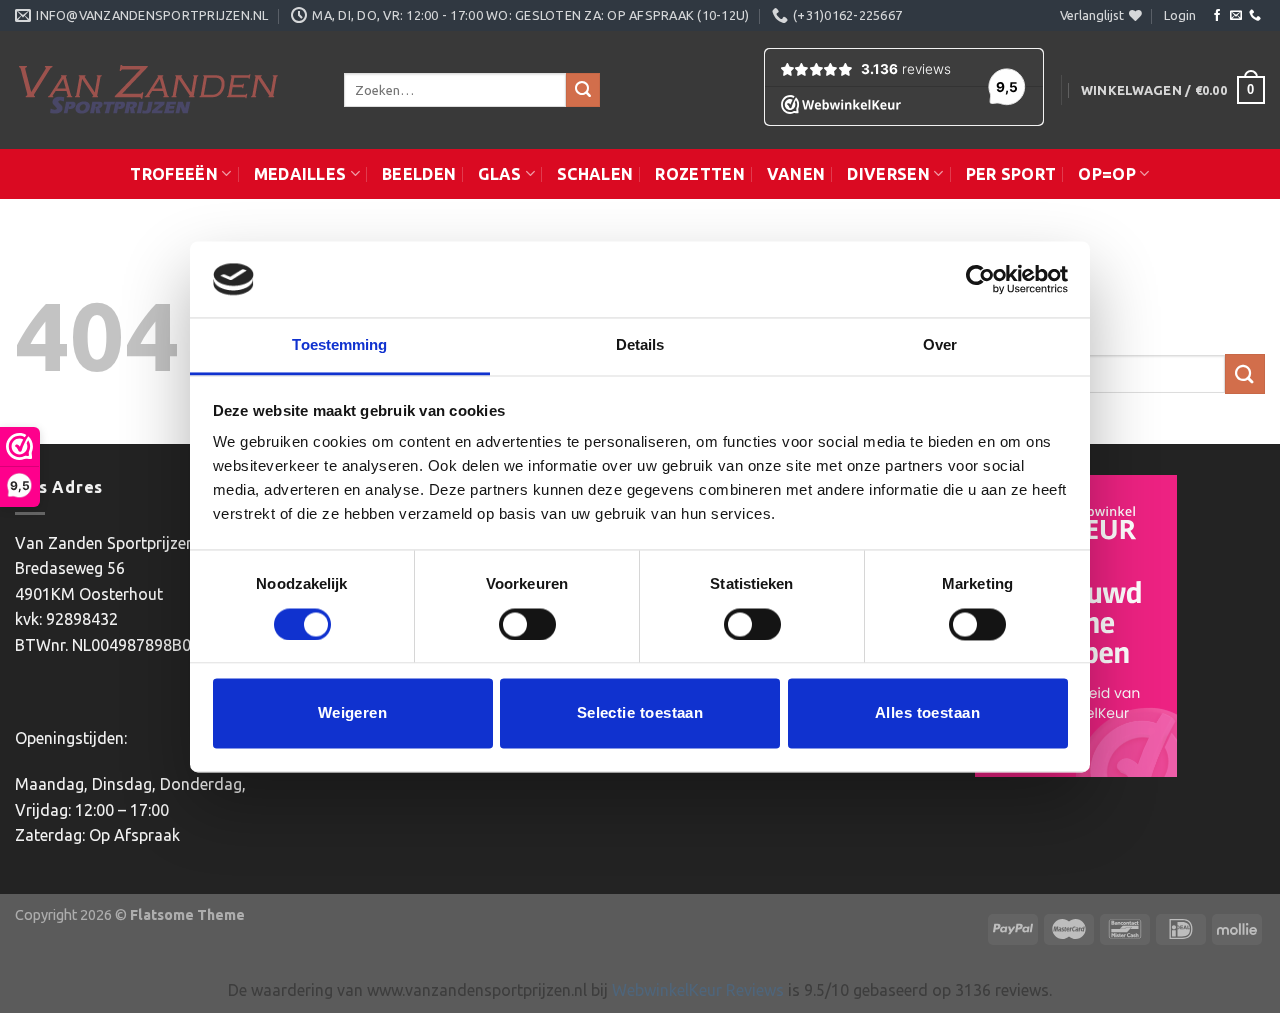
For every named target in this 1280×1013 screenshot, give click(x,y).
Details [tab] (640, 345)
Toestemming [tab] (339, 345)
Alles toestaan (927, 713)
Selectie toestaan (640, 713)
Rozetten (700, 174)
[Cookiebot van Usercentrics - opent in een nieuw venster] (980, 279)
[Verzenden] (583, 90)
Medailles (300, 174)
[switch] (527, 624)
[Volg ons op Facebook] (1217, 16)
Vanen (796, 174)
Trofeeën (174, 174)
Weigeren (353, 713)
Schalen (595, 174)
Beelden (419, 174)
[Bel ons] (1255, 16)
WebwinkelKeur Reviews (698, 990)
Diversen (888, 174)
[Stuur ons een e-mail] (1236, 16)
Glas (499, 174)
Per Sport (1011, 174)
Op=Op (1107, 174)
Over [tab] (940, 345)
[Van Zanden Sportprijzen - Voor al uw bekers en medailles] (164, 90)
